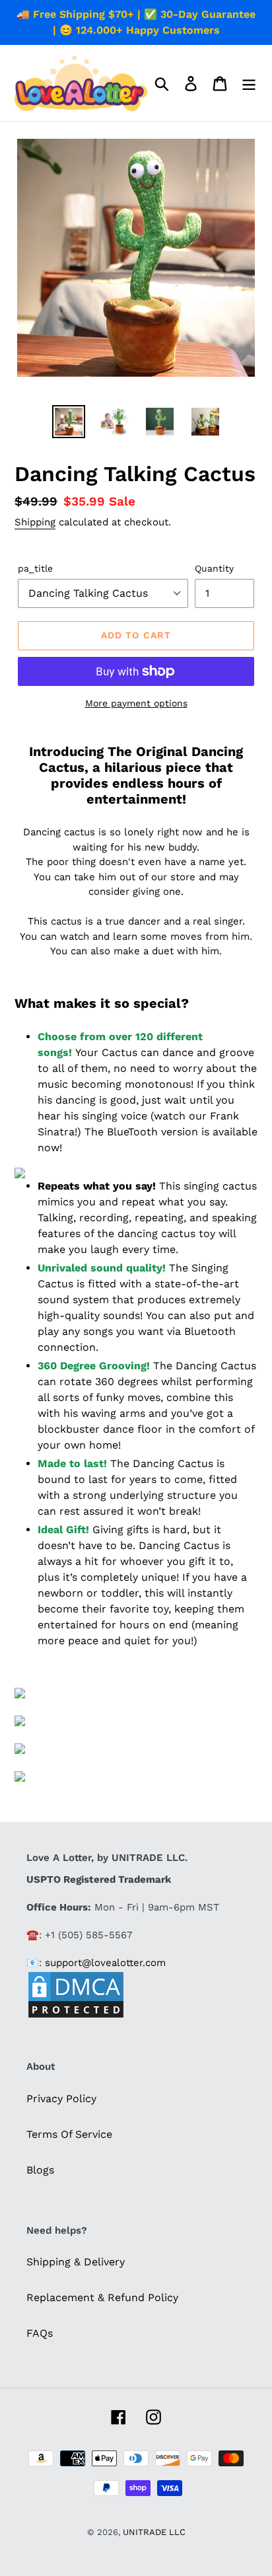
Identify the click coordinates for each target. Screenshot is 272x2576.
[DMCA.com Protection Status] (76, 2016)
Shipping (35, 522)
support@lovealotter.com (105, 1963)
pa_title (35, 568)
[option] (69, 422)
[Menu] (249, 83)
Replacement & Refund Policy (102, 2297)
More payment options (136, 703)
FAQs (40, 2333)
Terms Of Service (69, 2134)
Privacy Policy (61, 2099)
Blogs (40, 2170)
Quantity (214, 568)
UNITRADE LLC (154, 2532)
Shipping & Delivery (76, 2262)
